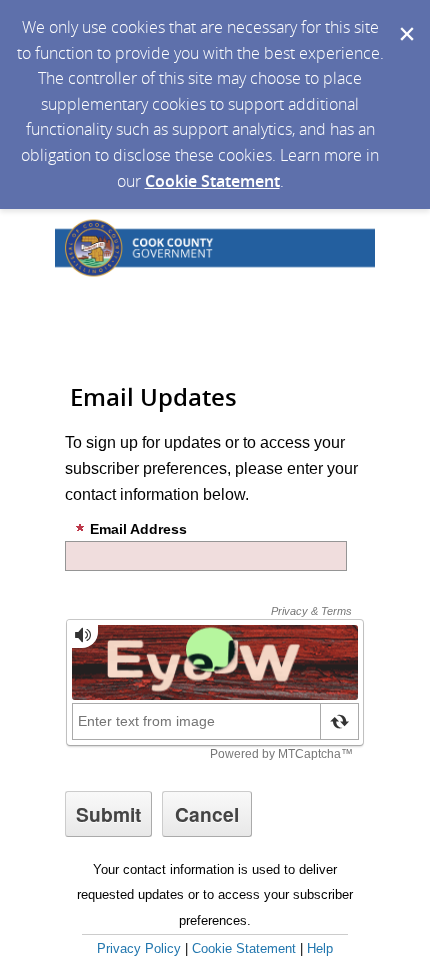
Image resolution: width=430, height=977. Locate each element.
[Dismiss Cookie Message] (405, 19)
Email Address (138, 529)
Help (320, 948)
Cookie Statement (212, 181)
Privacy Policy (139, 948)
